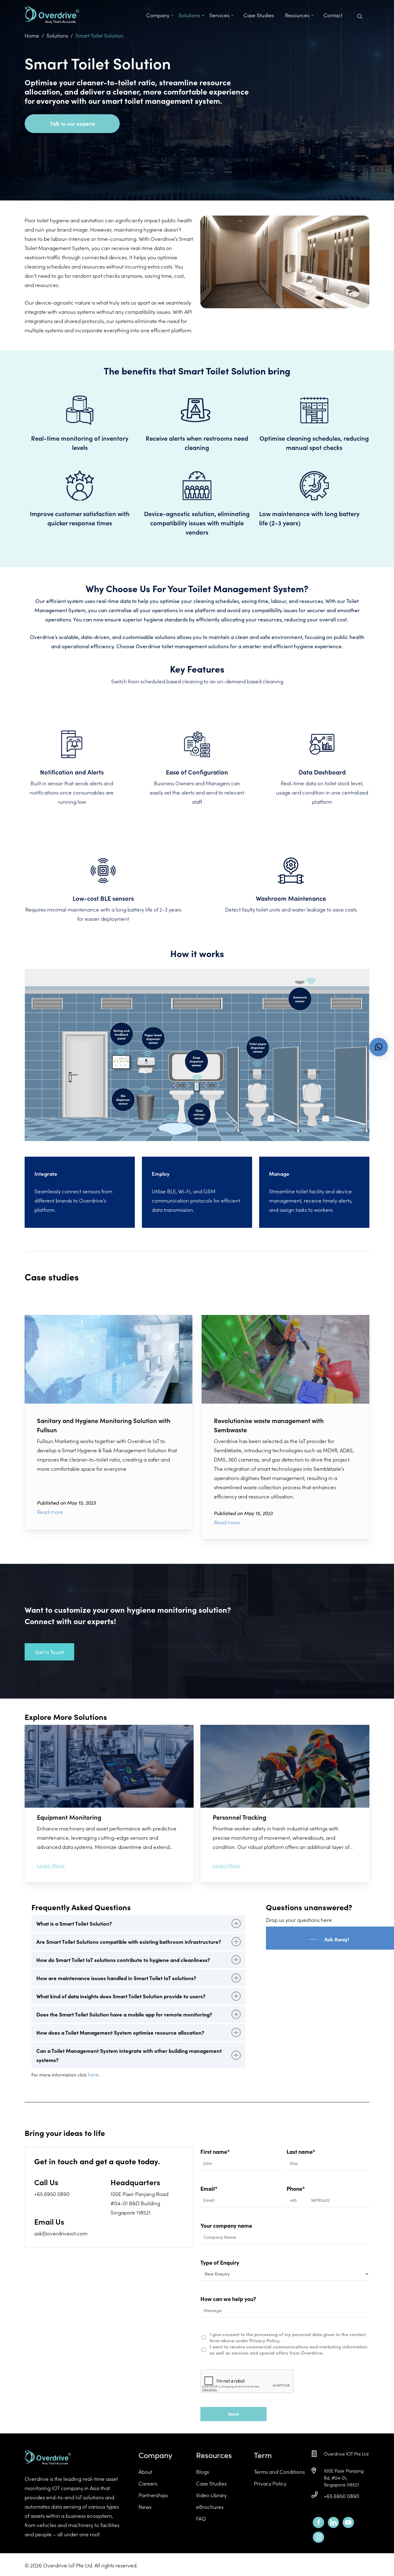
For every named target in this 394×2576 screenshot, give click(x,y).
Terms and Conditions (279, 2472)
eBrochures (210, 2507)
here (93, 2074)
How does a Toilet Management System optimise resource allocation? (120, 2032)
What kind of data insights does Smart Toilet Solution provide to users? (121, 1996)
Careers (148, 2483)
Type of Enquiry (220, 2262)
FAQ (201, 2518)
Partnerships (153, 2495)
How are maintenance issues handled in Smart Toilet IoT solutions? (116, 1978)
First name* (215, 2151)
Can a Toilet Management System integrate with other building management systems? (129, 2055)
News (145, 2507)
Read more (50, 1512)
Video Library (211, 2495)
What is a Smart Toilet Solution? (74, 1923)
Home (32, 35)
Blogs (203, 2472)
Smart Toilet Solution (99, 35)
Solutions (57, 35)
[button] (379, 1047)
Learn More (51, 1865)
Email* (209, 2188)
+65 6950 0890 (342, 2496)
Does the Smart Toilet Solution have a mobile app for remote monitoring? (124, 2014)
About (145, 2472)
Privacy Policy (270, 2483)
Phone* (296, 2188)
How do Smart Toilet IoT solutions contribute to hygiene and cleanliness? (123, 1960)
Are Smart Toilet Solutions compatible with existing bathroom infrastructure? (129, 1942)
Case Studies (211, 2483)
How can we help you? (228, 2299)
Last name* (301, 2151)
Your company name (226, 2225)
